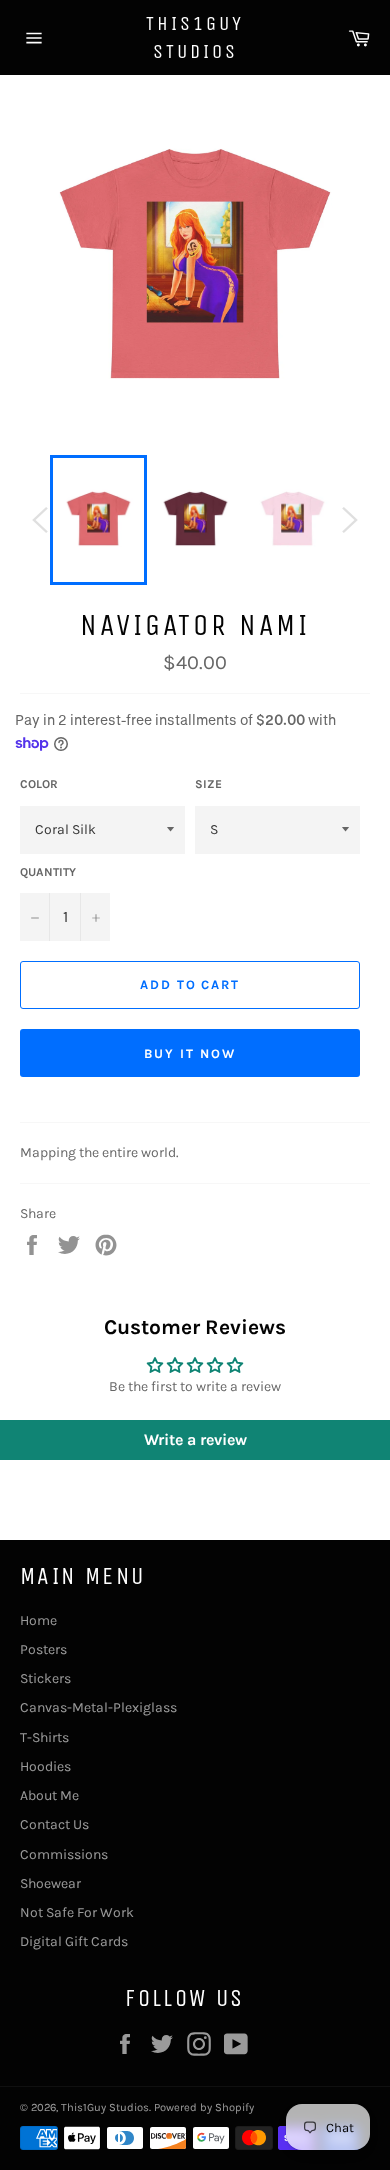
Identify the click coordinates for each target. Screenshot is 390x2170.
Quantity (48, 872)
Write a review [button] (195, 1439)
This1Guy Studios (195, 37)
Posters (43, 1649)
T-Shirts (44, 1737)
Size (208, 784)
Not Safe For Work (77, 1912)
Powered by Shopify (204, 2107)
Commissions (64, 1854)
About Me (49, 1795)
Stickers (45, 1678)
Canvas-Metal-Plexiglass (98, 1707)
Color (39, 784)
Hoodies (45, 1766)
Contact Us (54, 1824)
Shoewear (50, 1883)
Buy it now (190, 1053)
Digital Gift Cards (74, 1941)
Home (38, 1620)
